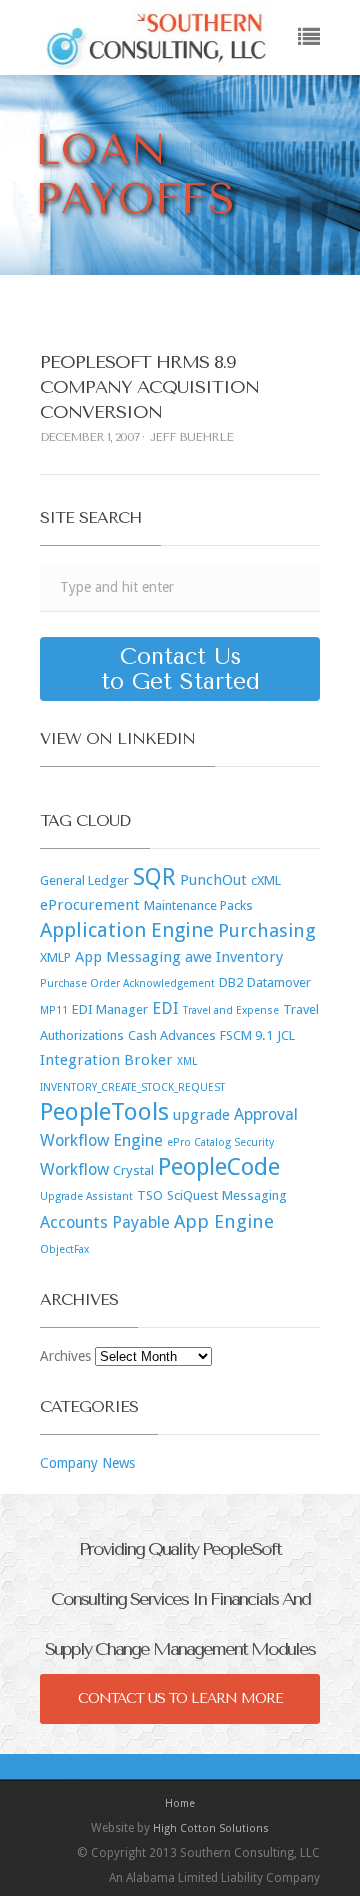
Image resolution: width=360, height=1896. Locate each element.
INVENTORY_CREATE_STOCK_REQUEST (132, 1087)
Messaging (254, 1195)
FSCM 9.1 (246, 1035)
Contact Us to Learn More (180, 1698)
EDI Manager (110, 1009)
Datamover (279, 982)
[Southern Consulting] (156, 37)
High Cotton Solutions (211, 1828)
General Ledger (84, 880)
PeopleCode (219, 1167)
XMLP (55, 957)
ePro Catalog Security (220, 1142)
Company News (87, 1463)
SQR (154, 877)
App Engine (224, 1221)
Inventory (249, 957)
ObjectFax (64, 1249)
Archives (65, 1356)
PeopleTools (104, 1112)
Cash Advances (172, 1035)
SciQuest (192, 1195)
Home (180, 1803)
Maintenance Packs (198, 905)
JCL (286, 1035)
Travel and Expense (231, 1010)
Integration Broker (106, 1060)
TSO (150, 1195)
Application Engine (127, 930)
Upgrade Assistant (86, 1196)
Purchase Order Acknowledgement (127, 983)
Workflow (74, 1169)
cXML (266, 880)
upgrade (201, 1115)
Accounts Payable (105, 1222)
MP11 (54, 1010)
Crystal (133, 1170)
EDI (165, 1008)
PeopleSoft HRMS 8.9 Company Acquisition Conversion (149, 387)
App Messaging (128, 957)
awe (198, 957)
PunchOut (213, 880)
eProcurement (90, 905)
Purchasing (267, 930)
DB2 (231, 982)
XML (187, 1061)
